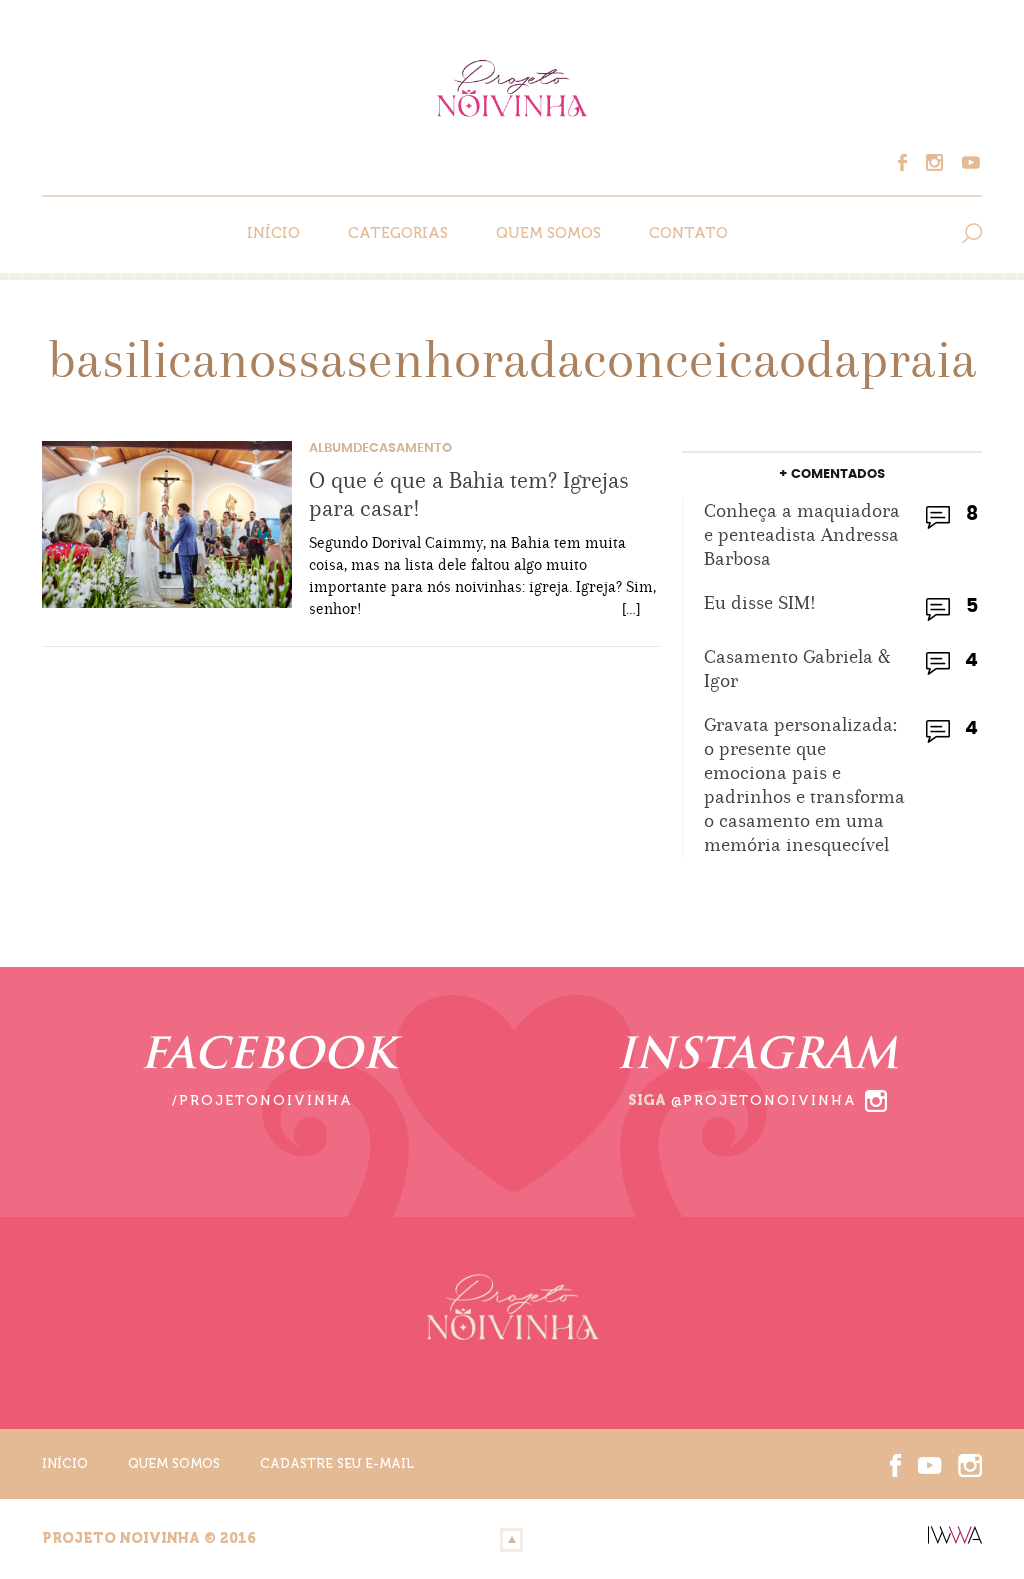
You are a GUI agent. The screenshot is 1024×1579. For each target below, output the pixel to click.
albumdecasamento (380, 448)
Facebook (912, 162)
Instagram (940, 162)
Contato (688, 233)
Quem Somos (548, 233)
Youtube (968, 162)
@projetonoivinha (764, 1100)
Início (273, 233)
